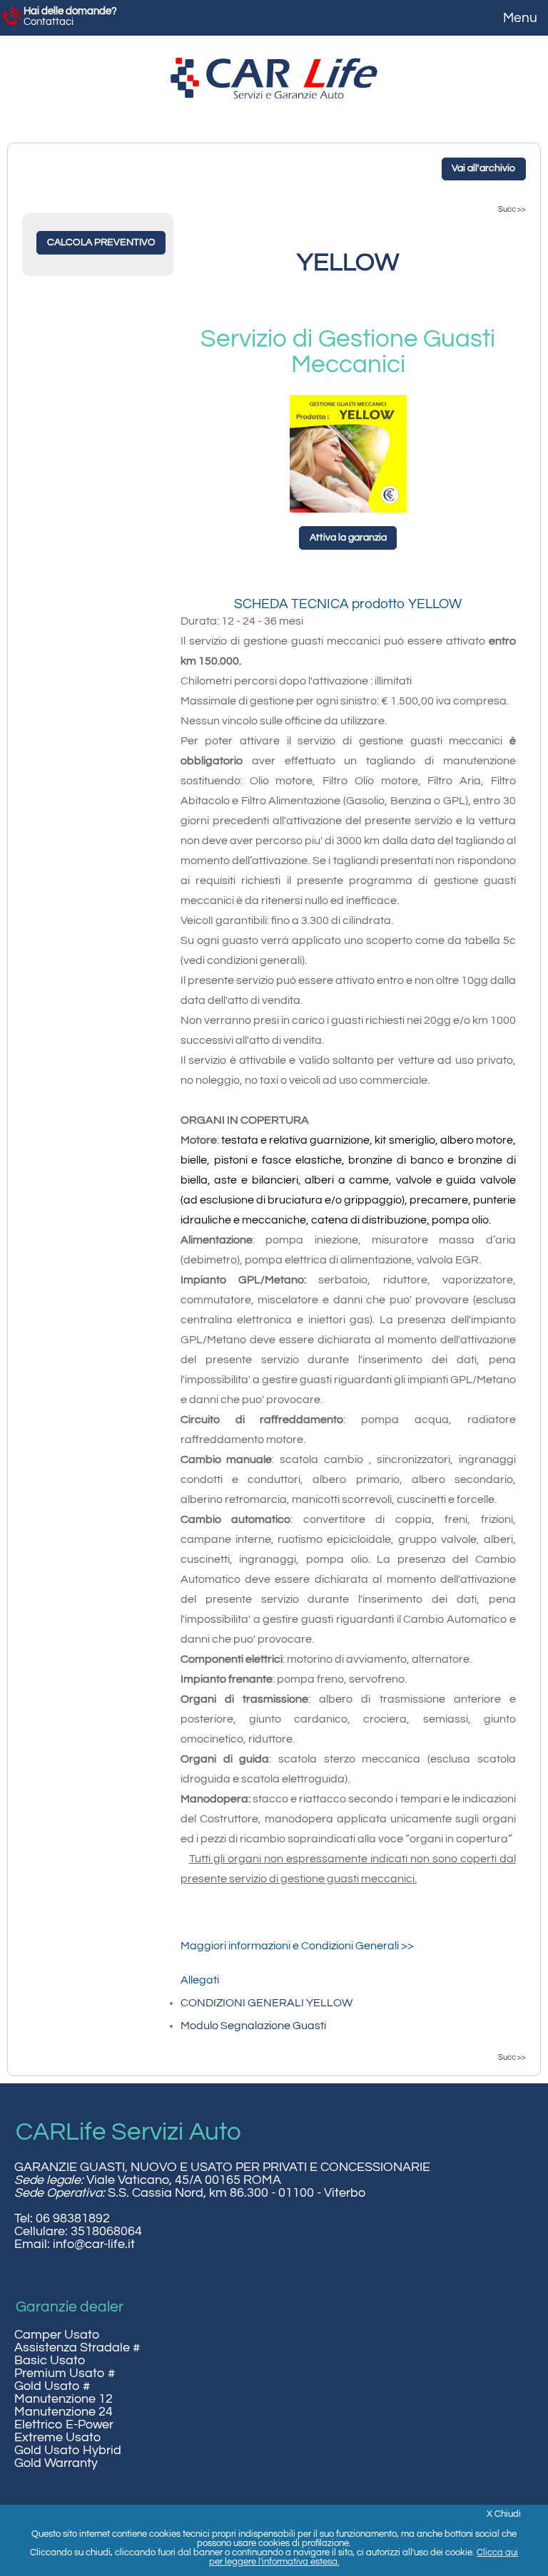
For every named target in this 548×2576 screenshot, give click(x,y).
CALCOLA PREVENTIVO (101, 242)
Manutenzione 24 (64, 2412)
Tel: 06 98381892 (62, 2219)
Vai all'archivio (483, 168)
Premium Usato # (65, 2374)
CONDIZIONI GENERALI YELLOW (267, 2003)
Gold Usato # (52, 2386)
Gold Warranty (56, 2463)
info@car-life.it (94, 2244)
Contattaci (70, 16)
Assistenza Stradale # (77, 2348)
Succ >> (512, 209)
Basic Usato (50, 2361)
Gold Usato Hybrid (68, 2451)
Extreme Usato (57, 2438)
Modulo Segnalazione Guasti (253, 2026)
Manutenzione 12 (64, 2399)
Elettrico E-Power (64, 2425)
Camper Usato (57, 2335)
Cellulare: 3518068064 (78, 2232)
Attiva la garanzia (348, 538)
